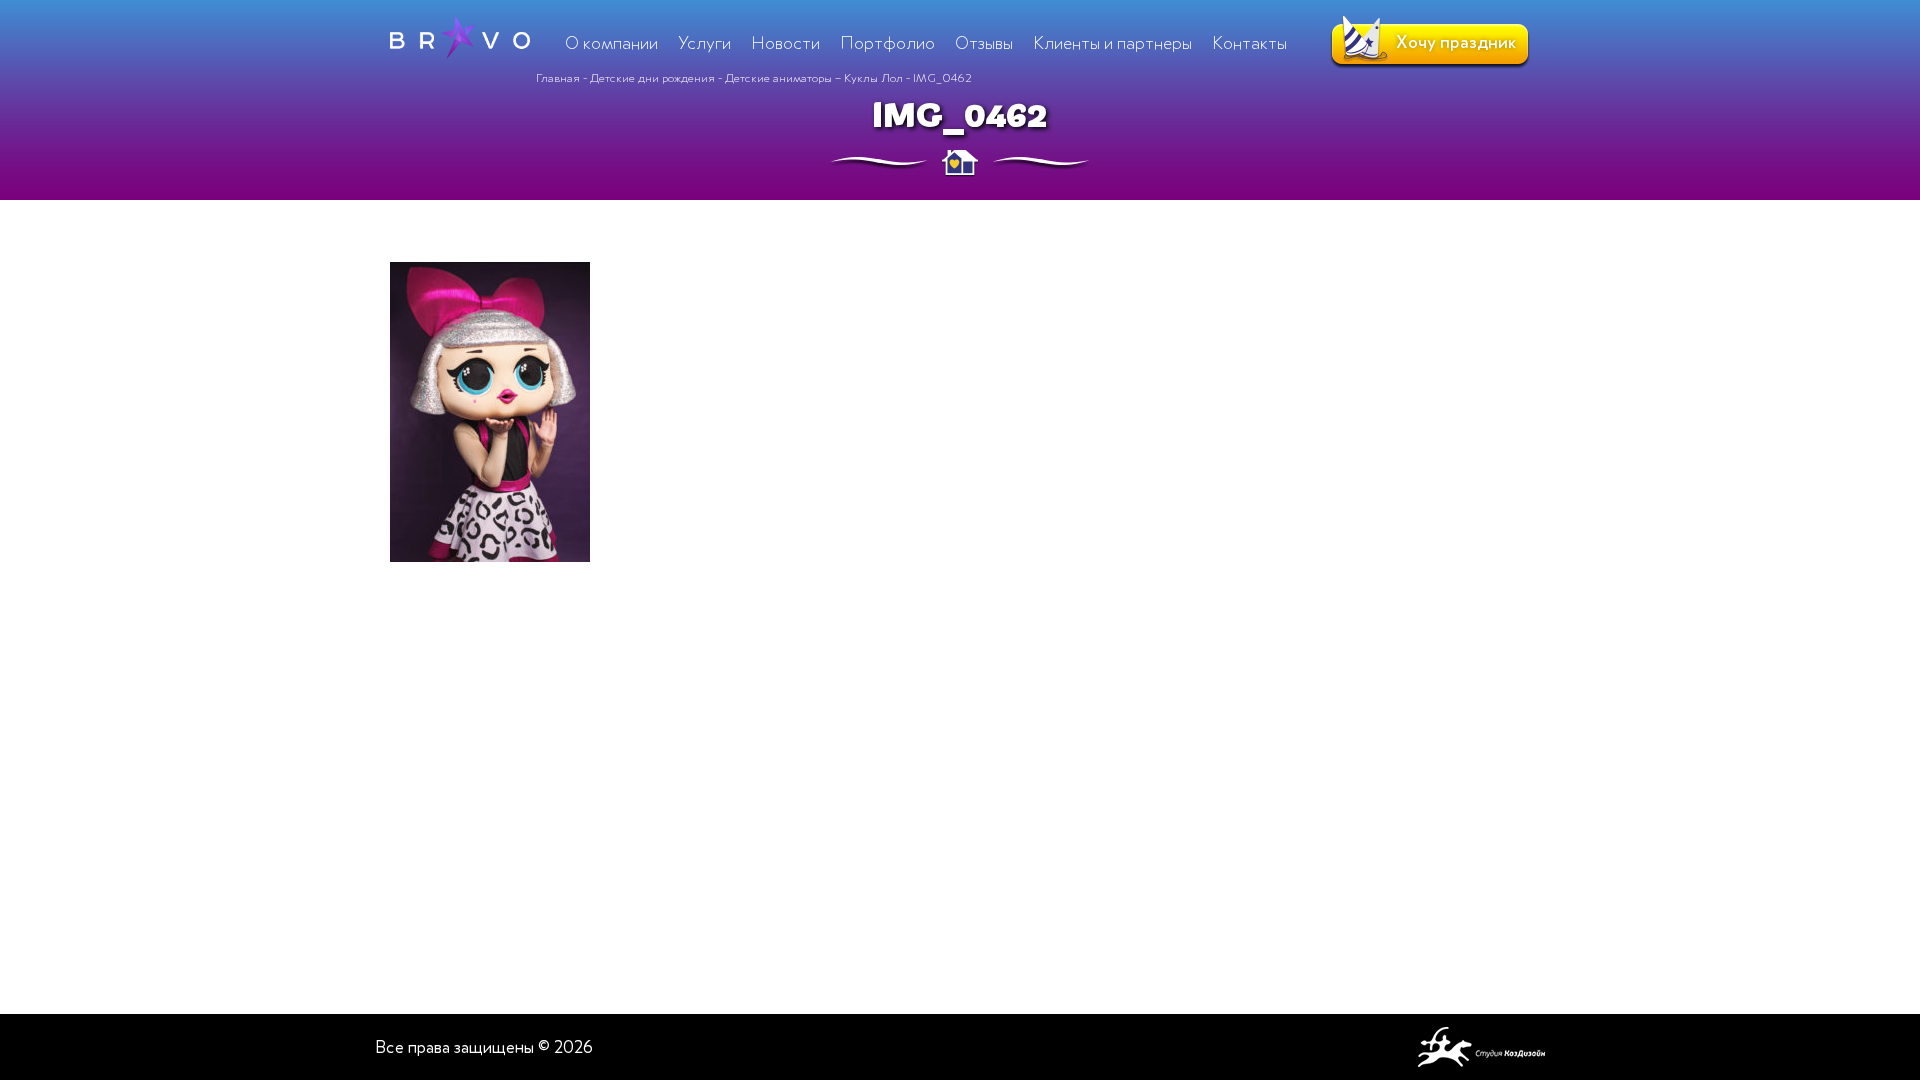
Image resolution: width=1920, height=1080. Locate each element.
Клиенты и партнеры (1112, 43)
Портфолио (887, 43)
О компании (611, 43)
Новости (785, 43)
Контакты (1249, 43)
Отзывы (984, 43)
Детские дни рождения (652, 78)
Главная (558, 78)
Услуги (704, 43)
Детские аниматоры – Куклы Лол (814, 78)
